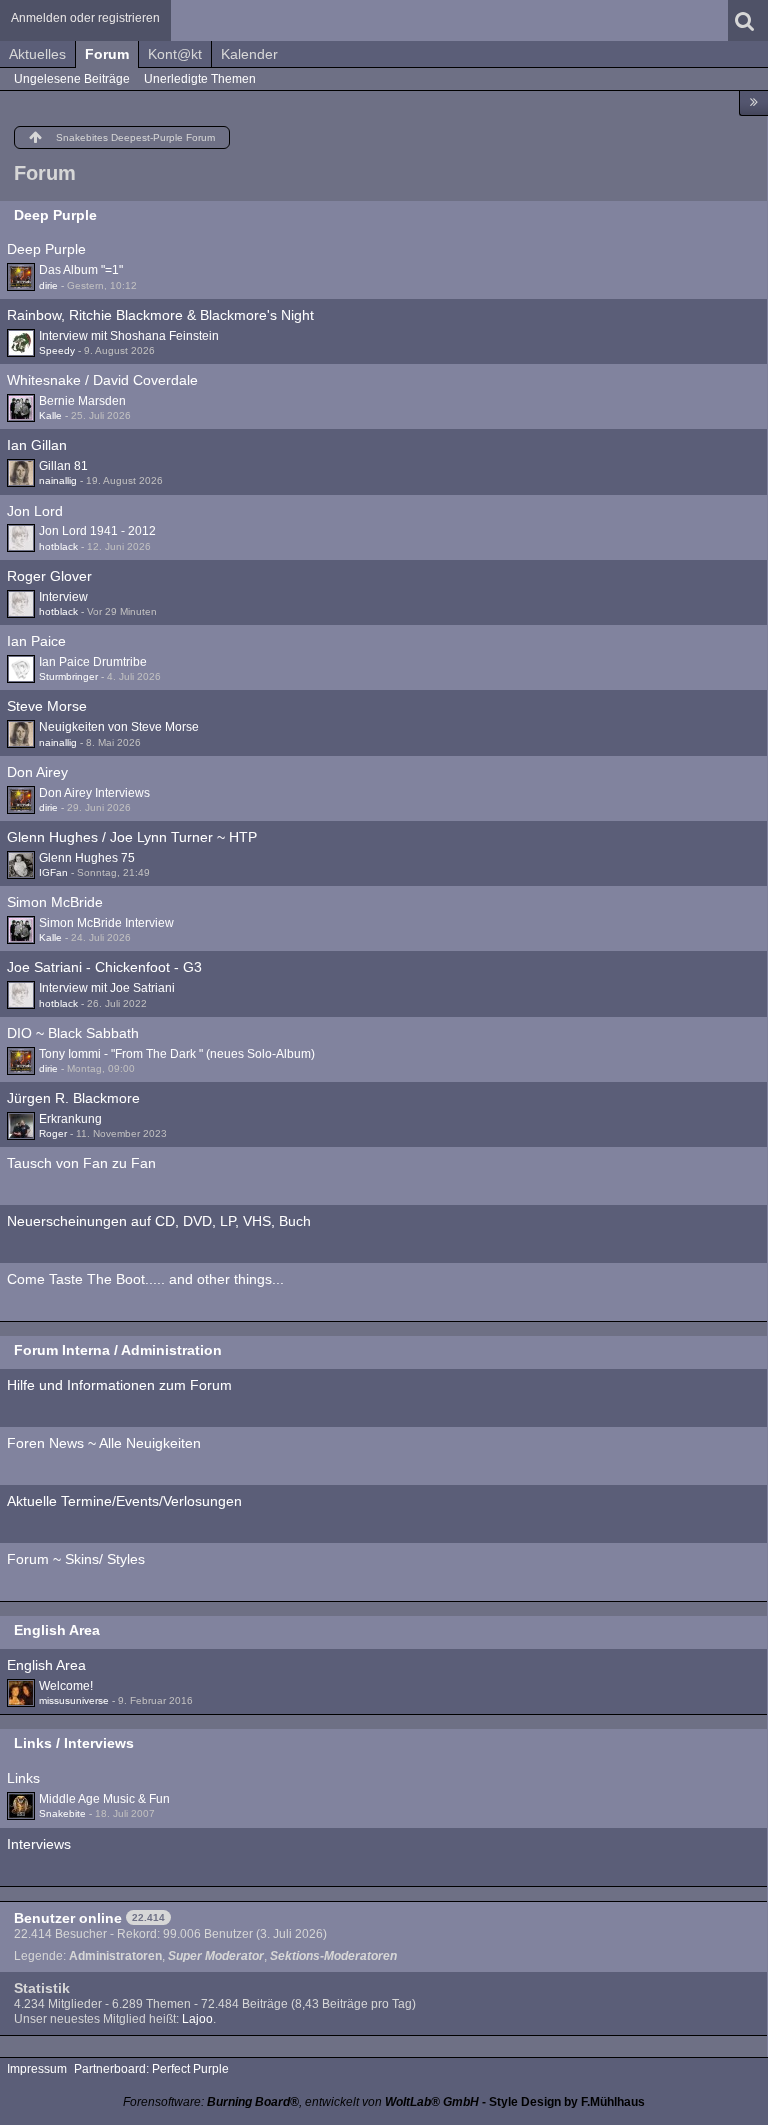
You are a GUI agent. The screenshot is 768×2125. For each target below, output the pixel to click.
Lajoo (197, 2019)
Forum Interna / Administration (118, 1350)
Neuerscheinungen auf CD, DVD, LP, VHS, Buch (159, 1221)
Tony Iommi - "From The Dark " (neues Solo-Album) (177, 1054)
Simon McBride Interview (106, 923)
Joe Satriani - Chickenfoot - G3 (104, 967)
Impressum (37, 2069)
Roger (53, 1133)
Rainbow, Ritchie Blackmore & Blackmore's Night (160, 315)
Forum (107, 54)
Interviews (39, 1844)
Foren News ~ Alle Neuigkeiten (104, 1443)
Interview (63, 597)
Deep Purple (55, 215)
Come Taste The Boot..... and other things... (145, 1279)
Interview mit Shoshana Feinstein (129, 336)
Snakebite (62, 1813)
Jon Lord (35, 511)
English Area (57, 1630)
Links (23, 1778)
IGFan (53, 872)
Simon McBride (55, 902)
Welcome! (66, 1686)
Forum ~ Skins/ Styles (76, 1559)
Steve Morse (47, 706)
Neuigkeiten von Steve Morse (119, 727)
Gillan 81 (63, 466)
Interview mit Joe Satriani (107, 988)
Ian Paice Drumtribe (93, 662)
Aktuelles (37, 54)
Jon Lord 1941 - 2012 (97, 531)
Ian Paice (36, 641)
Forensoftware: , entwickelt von (301, 2102)
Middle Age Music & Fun (104, 1799)
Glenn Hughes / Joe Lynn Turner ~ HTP (132, 837)
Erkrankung (70, 1119)
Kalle (50, 415)
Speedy (57, 350)
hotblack (58, 546)
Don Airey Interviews (94, 793)
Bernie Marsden (82, 401)
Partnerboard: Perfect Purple (151, 2069)
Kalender (249, 54)
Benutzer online (68, 1918)
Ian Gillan (37, 445)
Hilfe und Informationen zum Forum (119, 1385)
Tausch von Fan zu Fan (81, 1163)
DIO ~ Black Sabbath (73, 1033)
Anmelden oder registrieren (85, 18)
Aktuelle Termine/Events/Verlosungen (124, 1501)
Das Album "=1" (81, 270)
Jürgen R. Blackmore (73, 1098)
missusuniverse (74, 1700)
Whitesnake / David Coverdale (102, 380)
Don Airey (37, 772)
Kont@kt (175, 54)
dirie (48, 285)
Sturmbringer (68, 676)
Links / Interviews (74, 1743)
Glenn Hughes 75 (87, 858)
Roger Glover (49, 576)
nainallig (58, 480)
